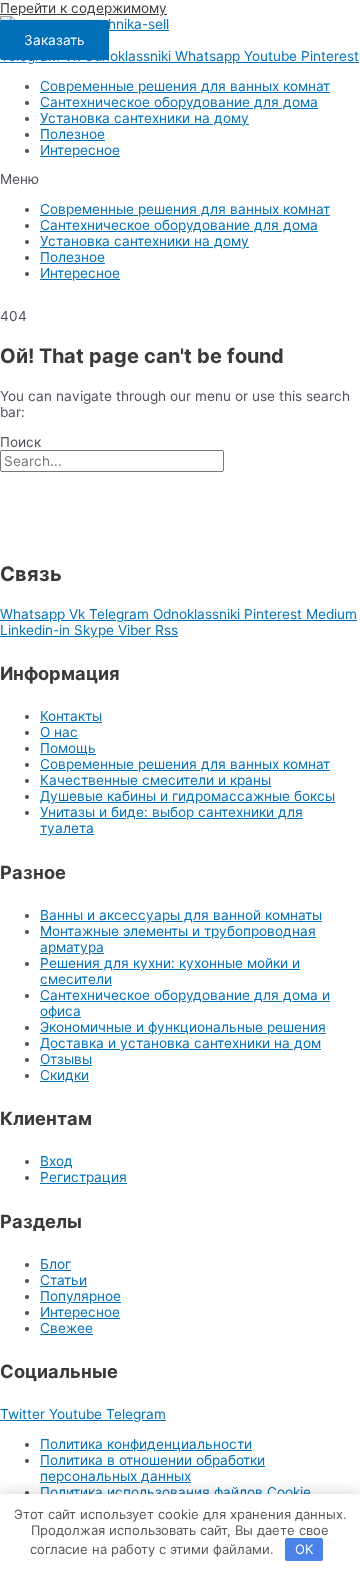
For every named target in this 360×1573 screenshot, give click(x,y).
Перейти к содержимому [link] (83, 8)
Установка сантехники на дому (144, 118)
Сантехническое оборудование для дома (179, 102)
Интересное (80, 150)
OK (304, 1549)
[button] (180, 179)
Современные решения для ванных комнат (185, 86)
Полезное (72, 134)
